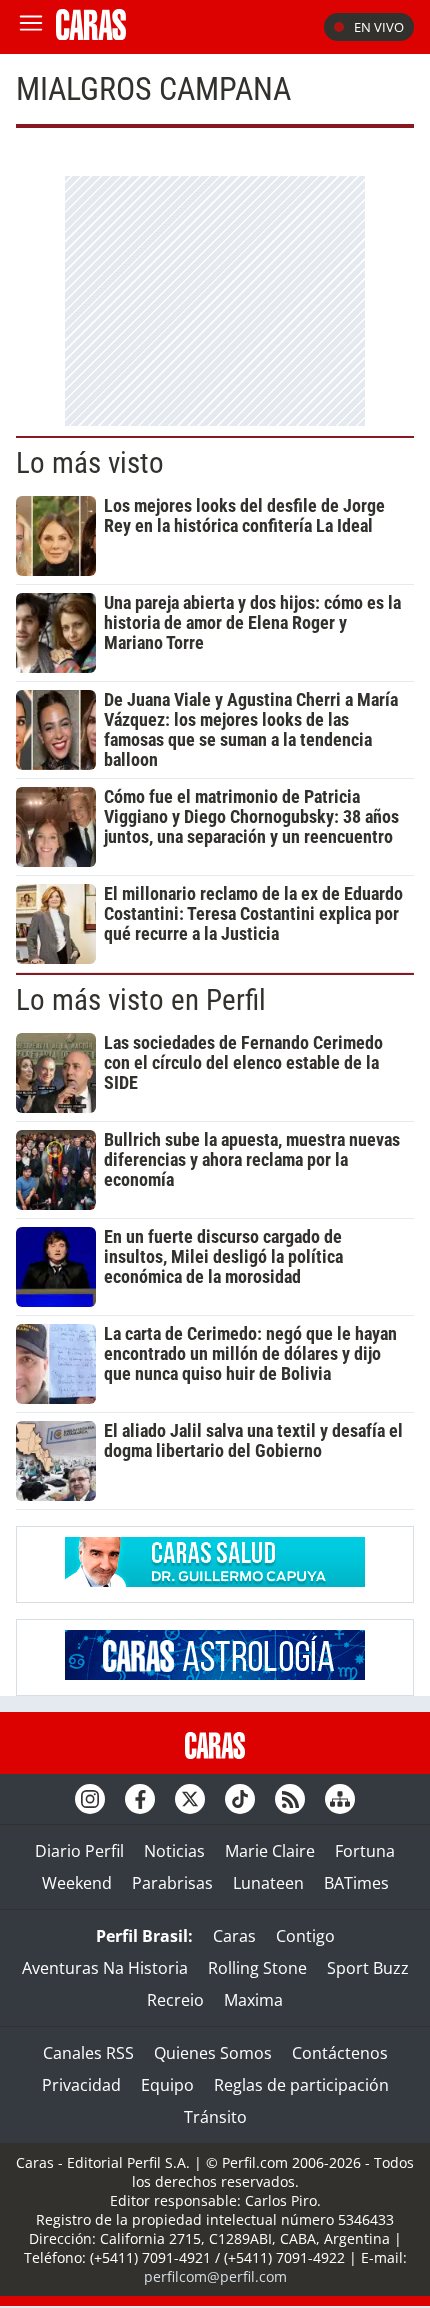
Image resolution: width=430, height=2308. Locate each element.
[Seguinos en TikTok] (240, 1799)
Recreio (175, 2000)
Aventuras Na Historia (105, 1968)
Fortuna (365, 1851)
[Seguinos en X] (190, 1799)
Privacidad (81, 2085)
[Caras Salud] (215, 1581)
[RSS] (290, 1799)
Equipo (167, 2085)
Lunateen (268, 1883)
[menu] (31, 27)
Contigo (305, 1936)
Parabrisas (172, 1883)
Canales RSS (88, 2053)
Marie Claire (270, 1851)
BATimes (356, 1883)
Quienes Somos (213, 2053)
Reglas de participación (301, 2085)
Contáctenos (340, 2053)
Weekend (77, 1883)
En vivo (379, 27)
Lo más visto (90, 463)
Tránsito (215, 2117)
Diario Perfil (79, 1851)
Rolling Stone (257, 1968)
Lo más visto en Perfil (141, 1000)
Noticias (174, 1851)
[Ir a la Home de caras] (91, 34)
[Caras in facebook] (140, 1799)
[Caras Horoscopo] (215, 1674)
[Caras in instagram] (90, 1799)
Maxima (253, 2000)
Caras (234, 1936)
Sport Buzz (368, 1968)
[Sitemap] (340, 1799)
